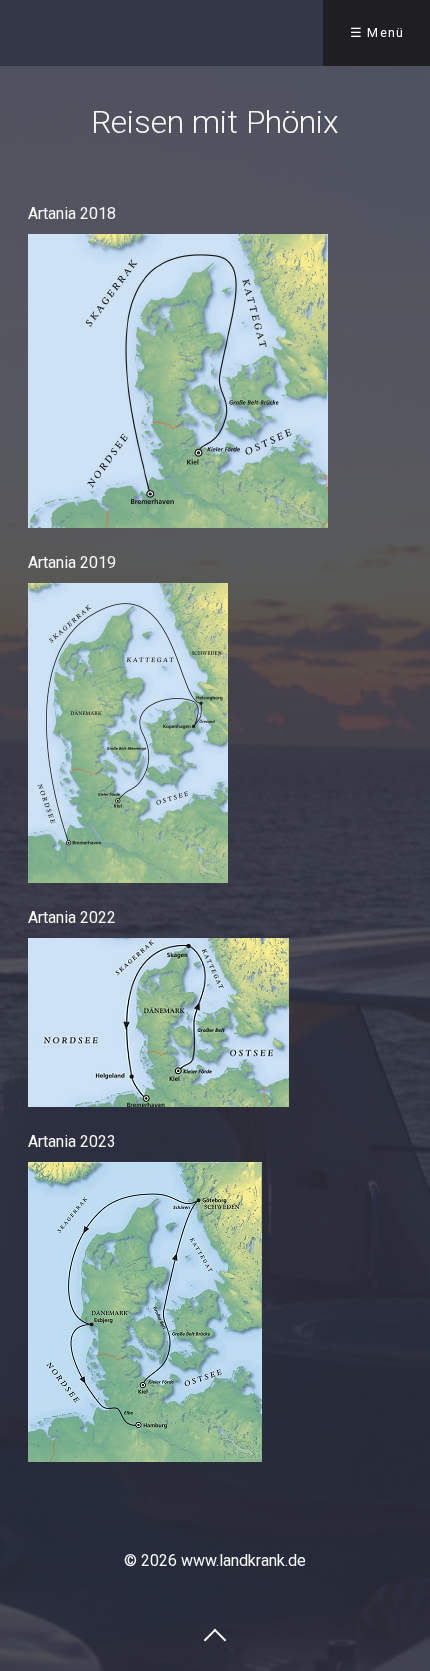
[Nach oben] (215, 1634)
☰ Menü (377, 32)
